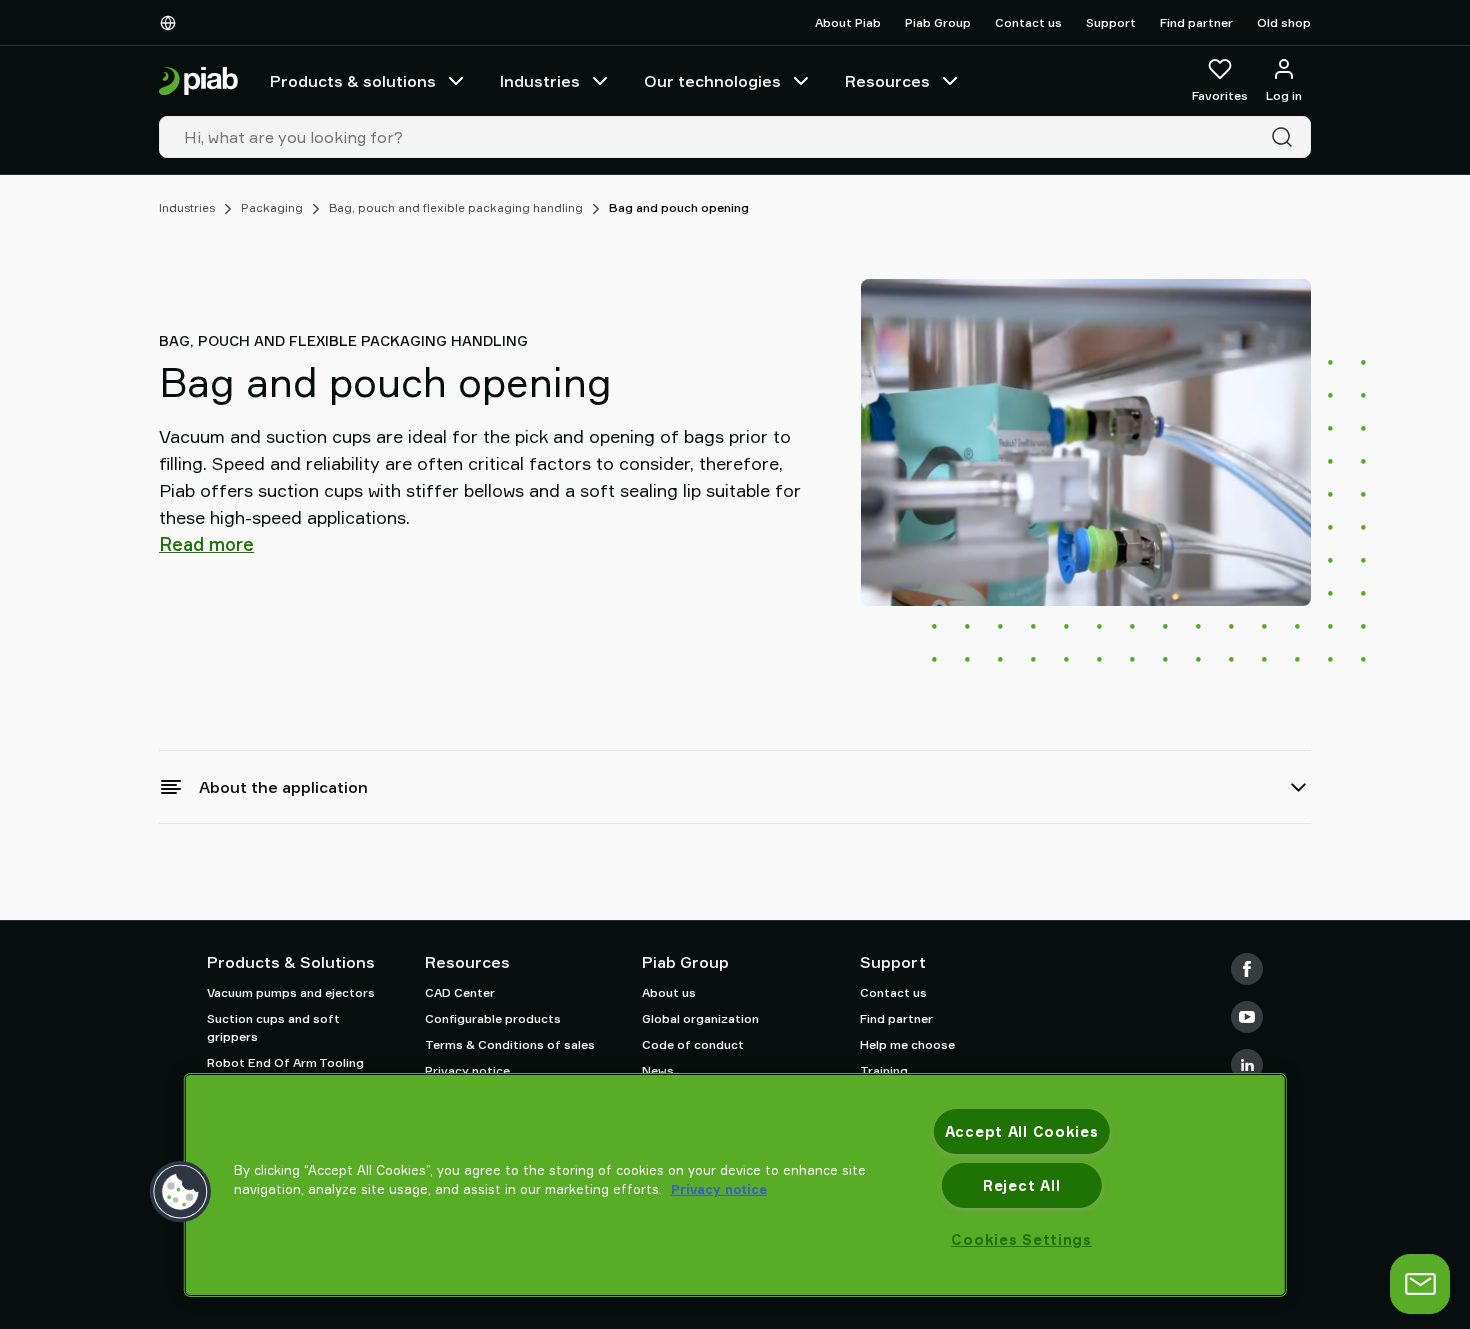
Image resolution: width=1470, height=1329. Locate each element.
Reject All (1021, 1185)
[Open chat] (1420, 1284)
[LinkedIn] (1247, 1065)
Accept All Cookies (1022, 1131)
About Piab (848, 22)
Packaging (272, 207)
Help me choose (907, 1044)
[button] (181, 1192)
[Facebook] (1247, 969)
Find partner (1196, 22)
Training (884, 1070)
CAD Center (460, 992)
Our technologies (712, 81)
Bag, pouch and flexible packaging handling (456, 207)
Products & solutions (353, 81)
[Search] (1286, 137)
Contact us (1028, 22)
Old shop (1284, 22)
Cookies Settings (1021, 1239)
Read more (206, 544)
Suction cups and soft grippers (273, 1027)
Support (1111, 22)
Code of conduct (693, 1044)
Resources (887, 81)
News (658, 1070)
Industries (540, 81)
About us (669, 992)
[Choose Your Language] (172, 23)
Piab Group (938, 22)
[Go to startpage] (198, 81)
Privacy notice (467, 1070)
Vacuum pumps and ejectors (291, 992)
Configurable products (493, 1018)
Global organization (700, 1018)
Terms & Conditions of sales (510, 1044)
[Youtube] (1247, 1017)
